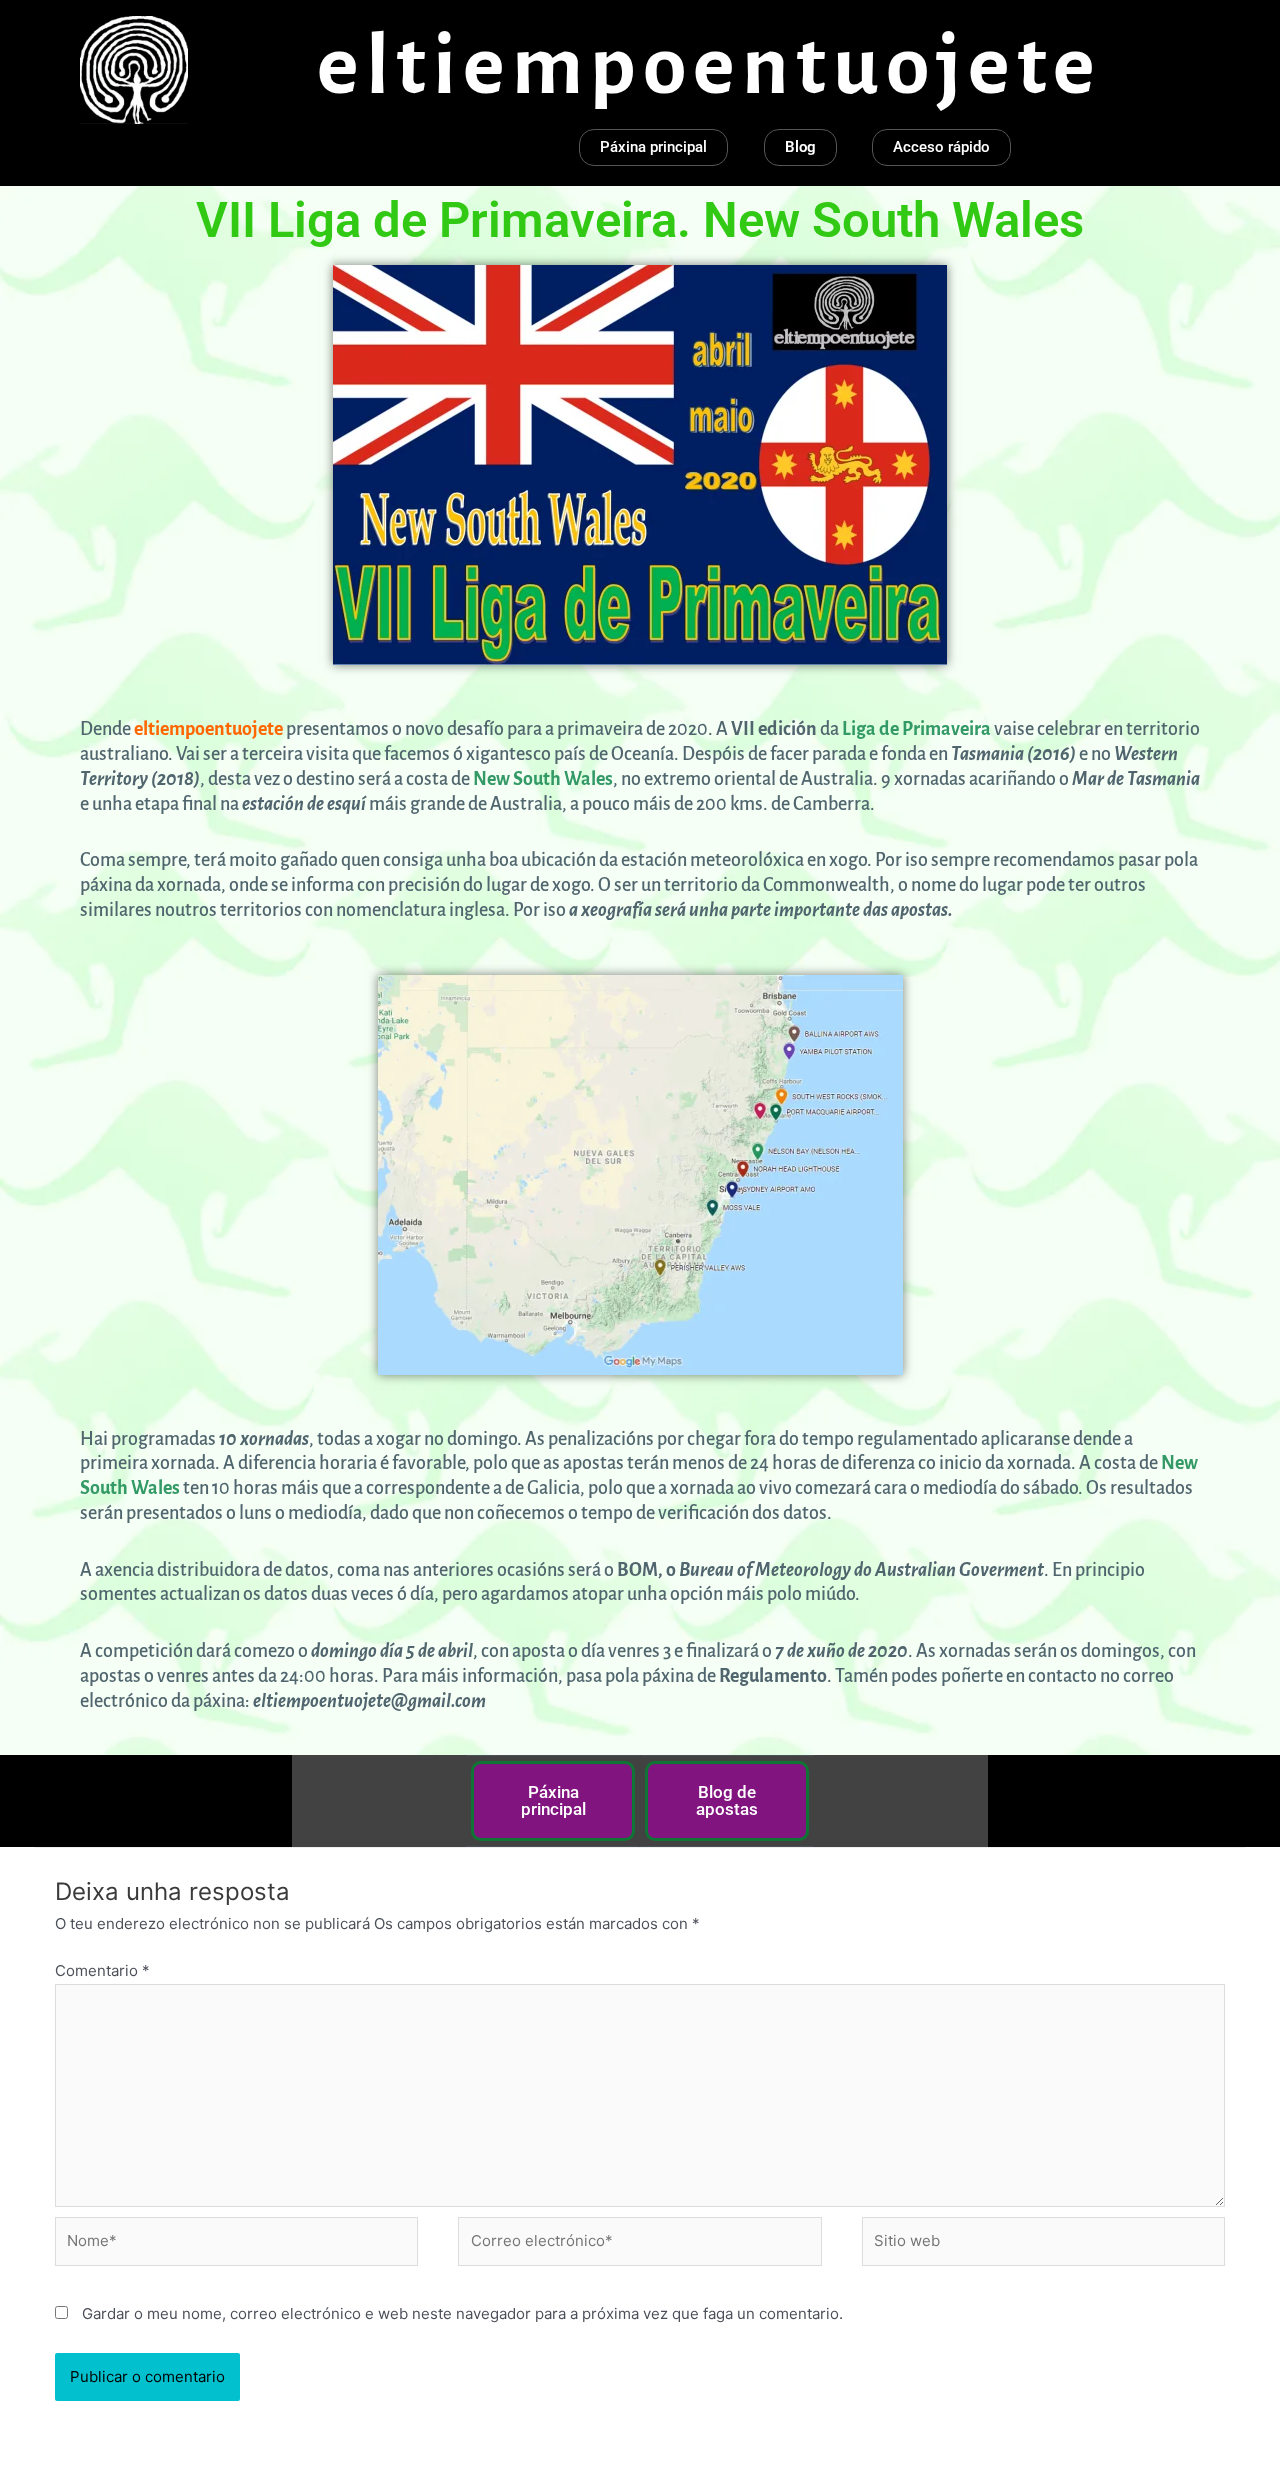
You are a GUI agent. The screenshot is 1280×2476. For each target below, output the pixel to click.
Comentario (102, 1970)
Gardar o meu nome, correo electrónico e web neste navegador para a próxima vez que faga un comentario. (462, 2313)
